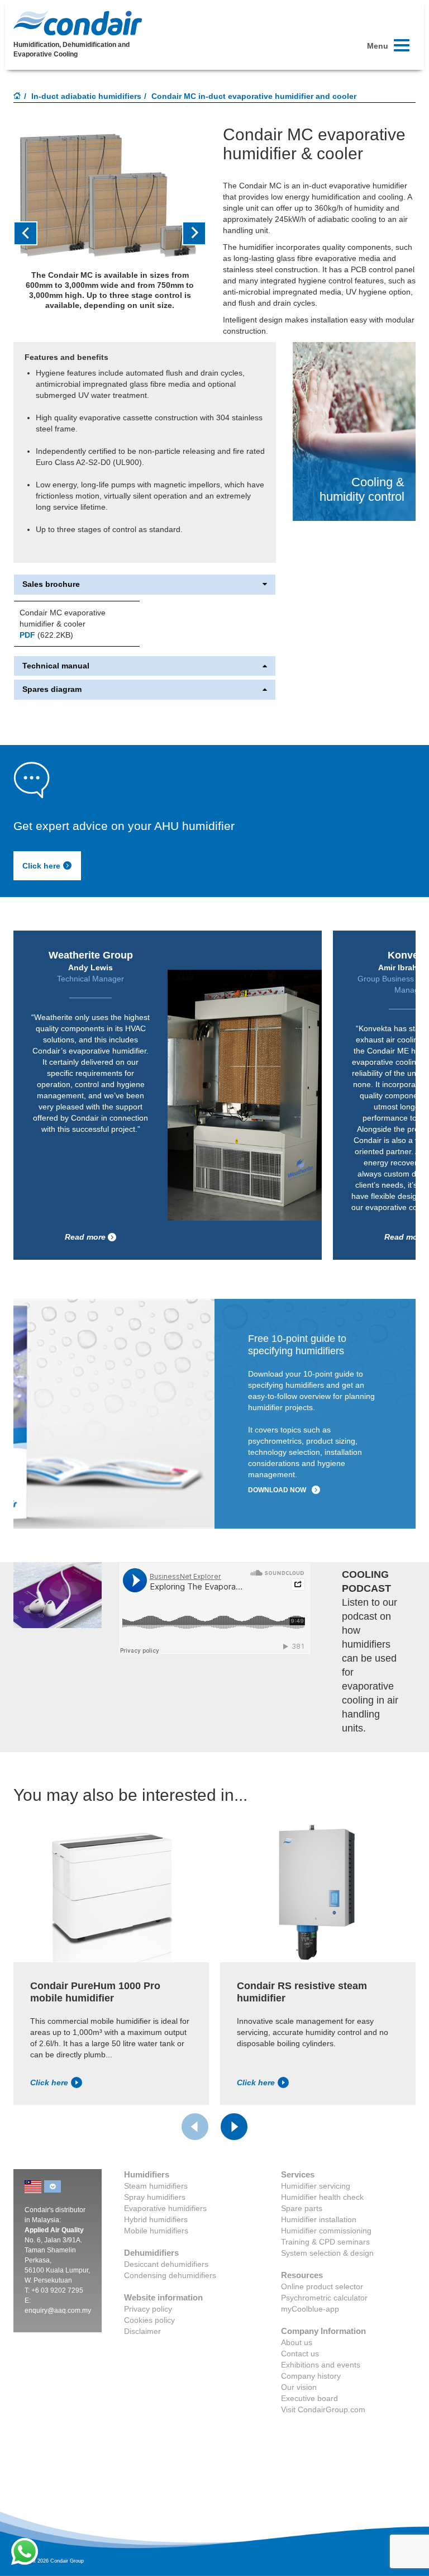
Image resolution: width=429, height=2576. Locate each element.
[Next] (234, 2127)
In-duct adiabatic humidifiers (86, 96)
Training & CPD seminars (325, 2242)
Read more (85, 1237)
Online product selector (322, 2286)
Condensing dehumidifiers (170, 2275)
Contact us (300, 2354)
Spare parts (302, 2208)
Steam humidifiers (156, 2186)
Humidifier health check (322, 2197)
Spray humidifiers (155, 2197)
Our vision (299, 2387)
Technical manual (56, 666)
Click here (41, 866)
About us (297, 2342)
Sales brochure (51, 584)
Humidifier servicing (316, 2186)
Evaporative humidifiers (165, 2208)
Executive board (309, 2398)
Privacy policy (148, 2309)
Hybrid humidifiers (156, 2219)
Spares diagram (52, 689)
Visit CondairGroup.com (323, 2409)
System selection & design (327, 2253)
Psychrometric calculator (324, 2298)
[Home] (17, 97)
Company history (311, 2376)
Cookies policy (149, 2320)
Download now (277, 1490)
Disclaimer (142, 2331)
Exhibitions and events (321, 2365)
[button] (28, 233)
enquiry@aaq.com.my (58, 2311)
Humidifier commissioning (326, 2231)
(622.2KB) (46, 635)
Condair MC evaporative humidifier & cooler (63, 618)
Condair (78, 23)
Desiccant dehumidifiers (166, 2264)
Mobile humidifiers (156, 2231)
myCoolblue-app (310, 2309)
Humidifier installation (319, 2219)
